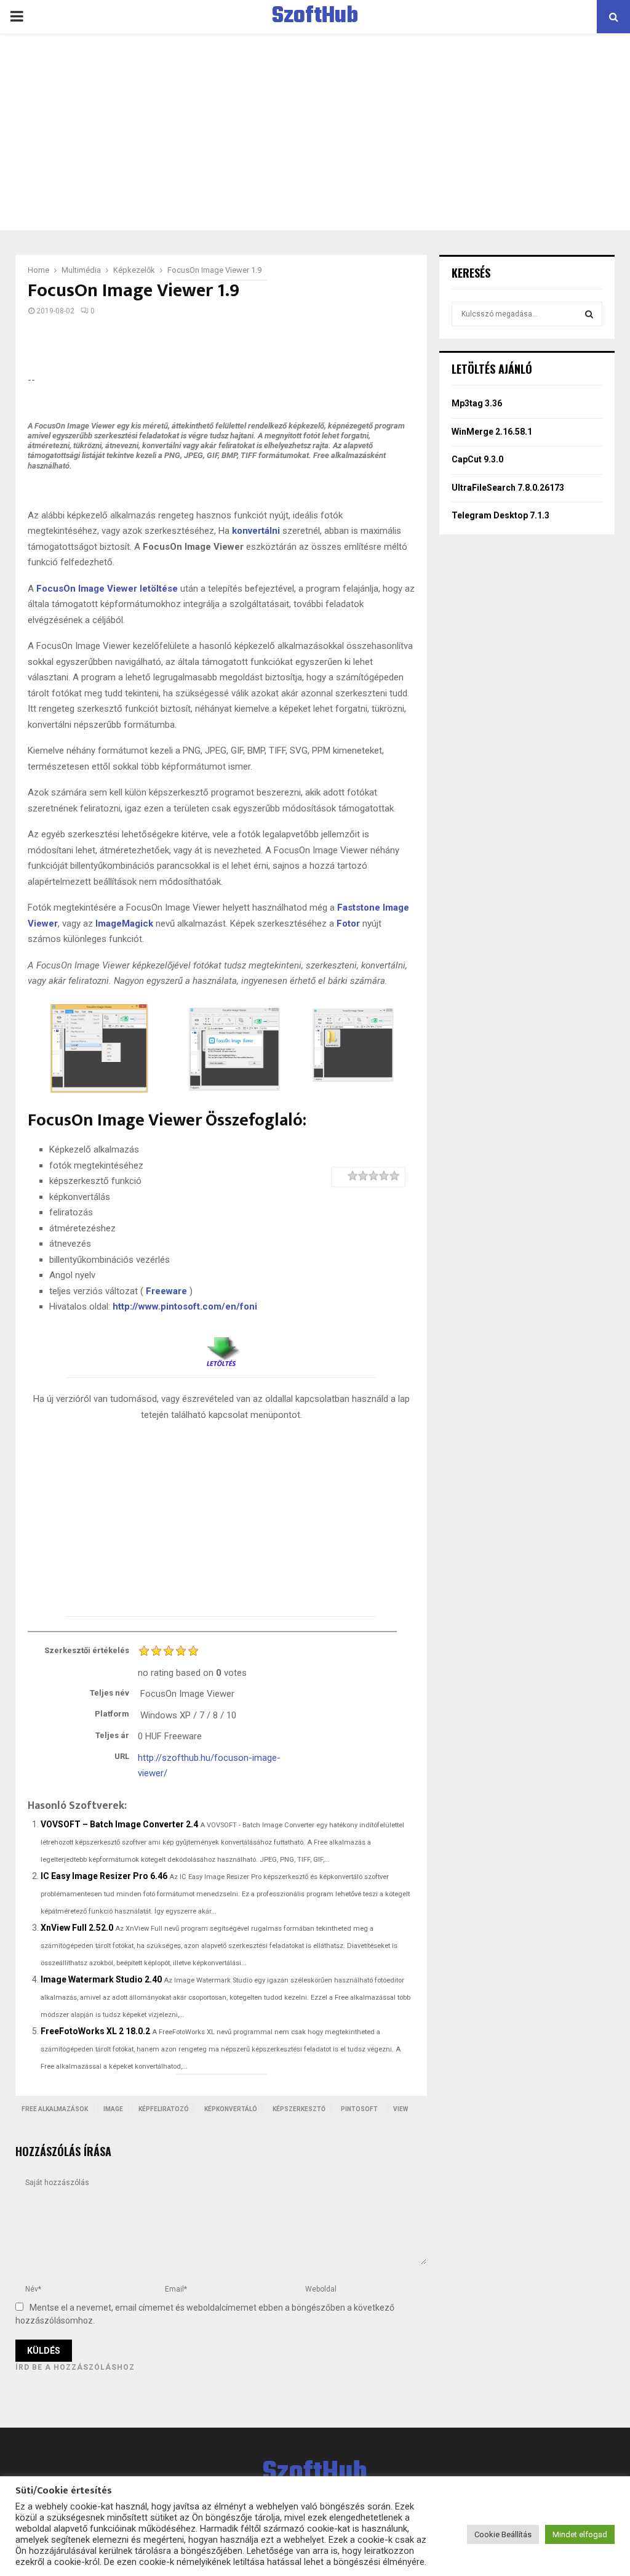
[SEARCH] (589, 314)
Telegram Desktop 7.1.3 (500, 515)
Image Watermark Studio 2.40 (101, 1979)
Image (113, 2109)
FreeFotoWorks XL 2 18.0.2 (95, 2031)
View (401, 2109)
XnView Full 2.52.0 (77, 1928)
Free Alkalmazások (55, 2109)
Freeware (166, 1291)
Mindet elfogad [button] (580, 2534)
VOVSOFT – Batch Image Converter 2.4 (119, 1824)
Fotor (348, 924)
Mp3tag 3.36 (477, 403)
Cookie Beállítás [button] (503, 2534)
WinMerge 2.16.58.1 (492, 432)
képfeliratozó (164, 2109)
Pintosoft (359, 2109)
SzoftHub (315, 17)
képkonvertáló (231, 2109)
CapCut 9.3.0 (477, 459)
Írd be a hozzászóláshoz (75, 2367)
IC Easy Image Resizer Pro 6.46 (104, 1876)
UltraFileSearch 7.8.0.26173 (508, 488)
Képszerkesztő (299, 2109)
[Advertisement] (315, 132)
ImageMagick (124, 924)
